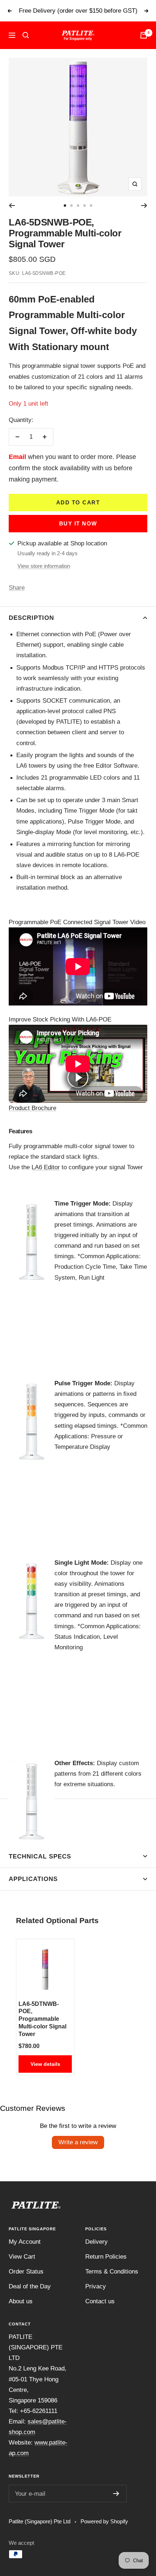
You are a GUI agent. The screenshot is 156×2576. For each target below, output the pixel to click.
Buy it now (78, 523)
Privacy (96, 2286)
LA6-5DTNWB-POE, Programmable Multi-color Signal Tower (42, 2019)
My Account (25, 2242)
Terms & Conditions (112, 2272)
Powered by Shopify (104, 2521)
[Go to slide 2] (71, 206)
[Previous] (12, 206)
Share (17, 588)
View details (45, 2064)
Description (31, 618)
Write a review (78, 2142)
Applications (33, 1879)
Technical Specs (40, 1856)
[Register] (116, 2494)
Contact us (100, 2301)
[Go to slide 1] (65, 206)
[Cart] (144, 35)
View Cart (22, 2257)
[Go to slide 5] (91, 206)
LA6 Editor (46, 1167)
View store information (44, 566)
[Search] (26, 35)
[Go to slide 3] (78, 206)
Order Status (26, 2272)
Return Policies (106, 2257)
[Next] (144, 206)
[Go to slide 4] (85, 206)
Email (17, 457)
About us (21, 2301)
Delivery (97, 2242)
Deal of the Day (30, 2286)
